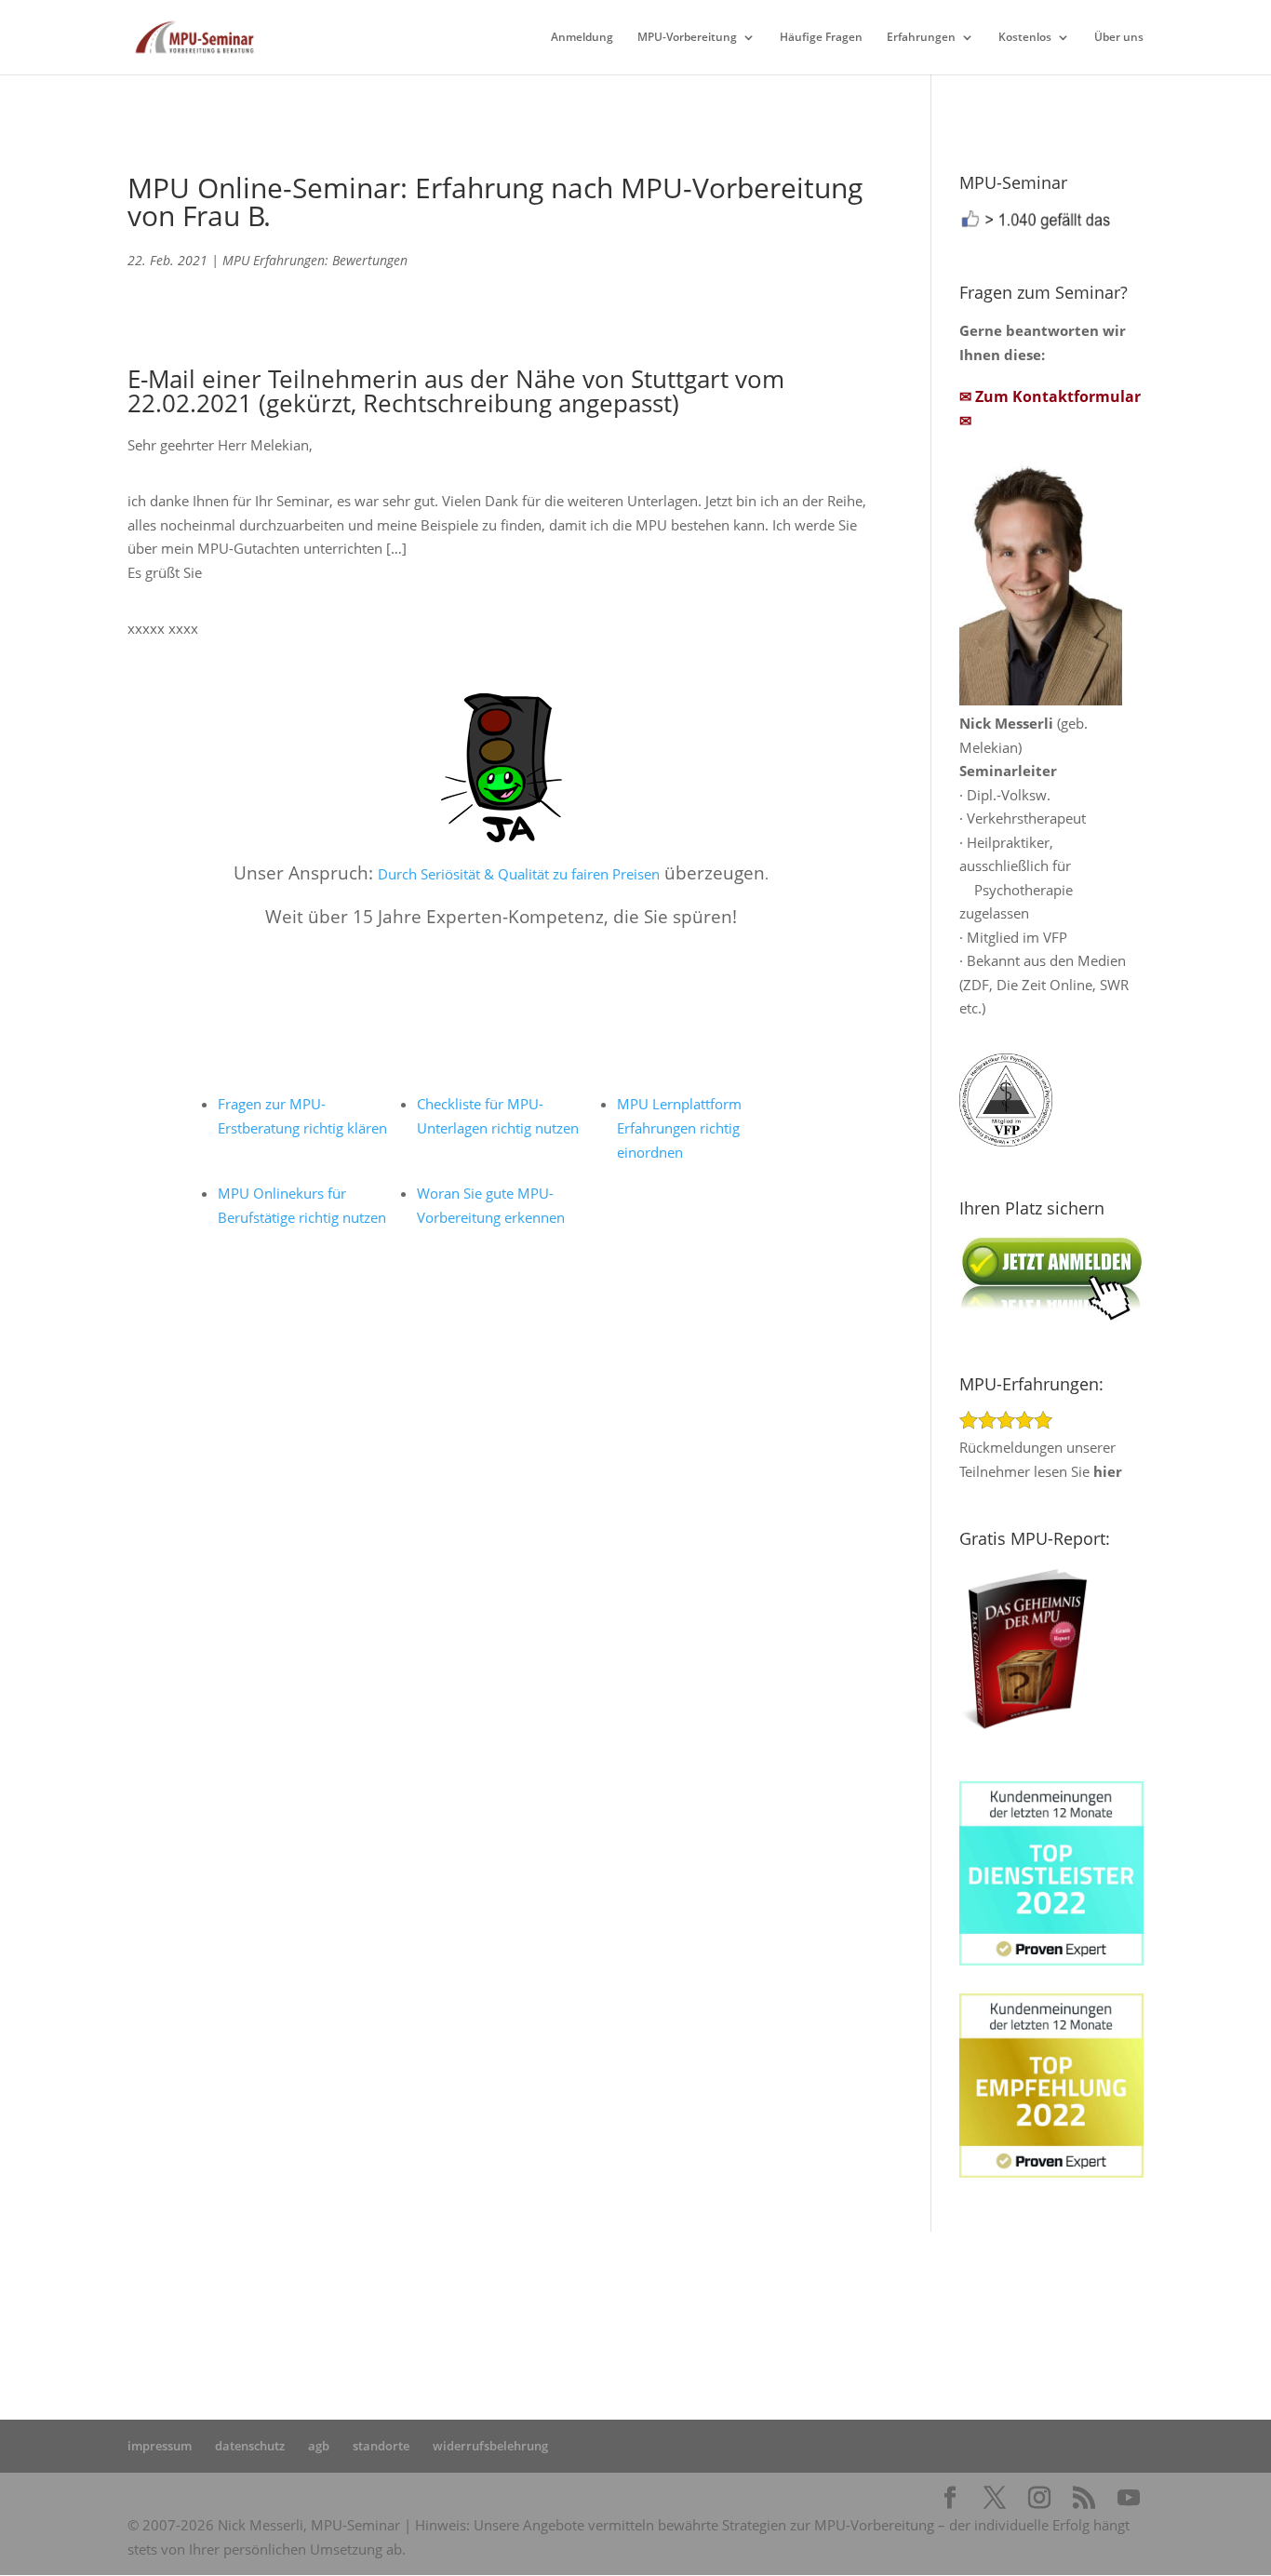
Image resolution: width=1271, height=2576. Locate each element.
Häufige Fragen (821, 38)
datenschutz (250, 2446)
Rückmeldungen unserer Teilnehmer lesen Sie (1041, 1459)
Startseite (425, 2303)
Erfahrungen (921, 38)
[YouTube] (1129, 2499)
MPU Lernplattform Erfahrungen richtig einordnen (679, 1128)
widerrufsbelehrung (490, 2446)
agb (319, 2446)
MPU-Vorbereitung (687, 38)
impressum (160, 2446)
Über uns (1119, 38)
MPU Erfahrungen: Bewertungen (315, 260)
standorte (381, 2446)
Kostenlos (1025, 38)
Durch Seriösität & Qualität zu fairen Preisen (519, 874)
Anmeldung (582, 38)
